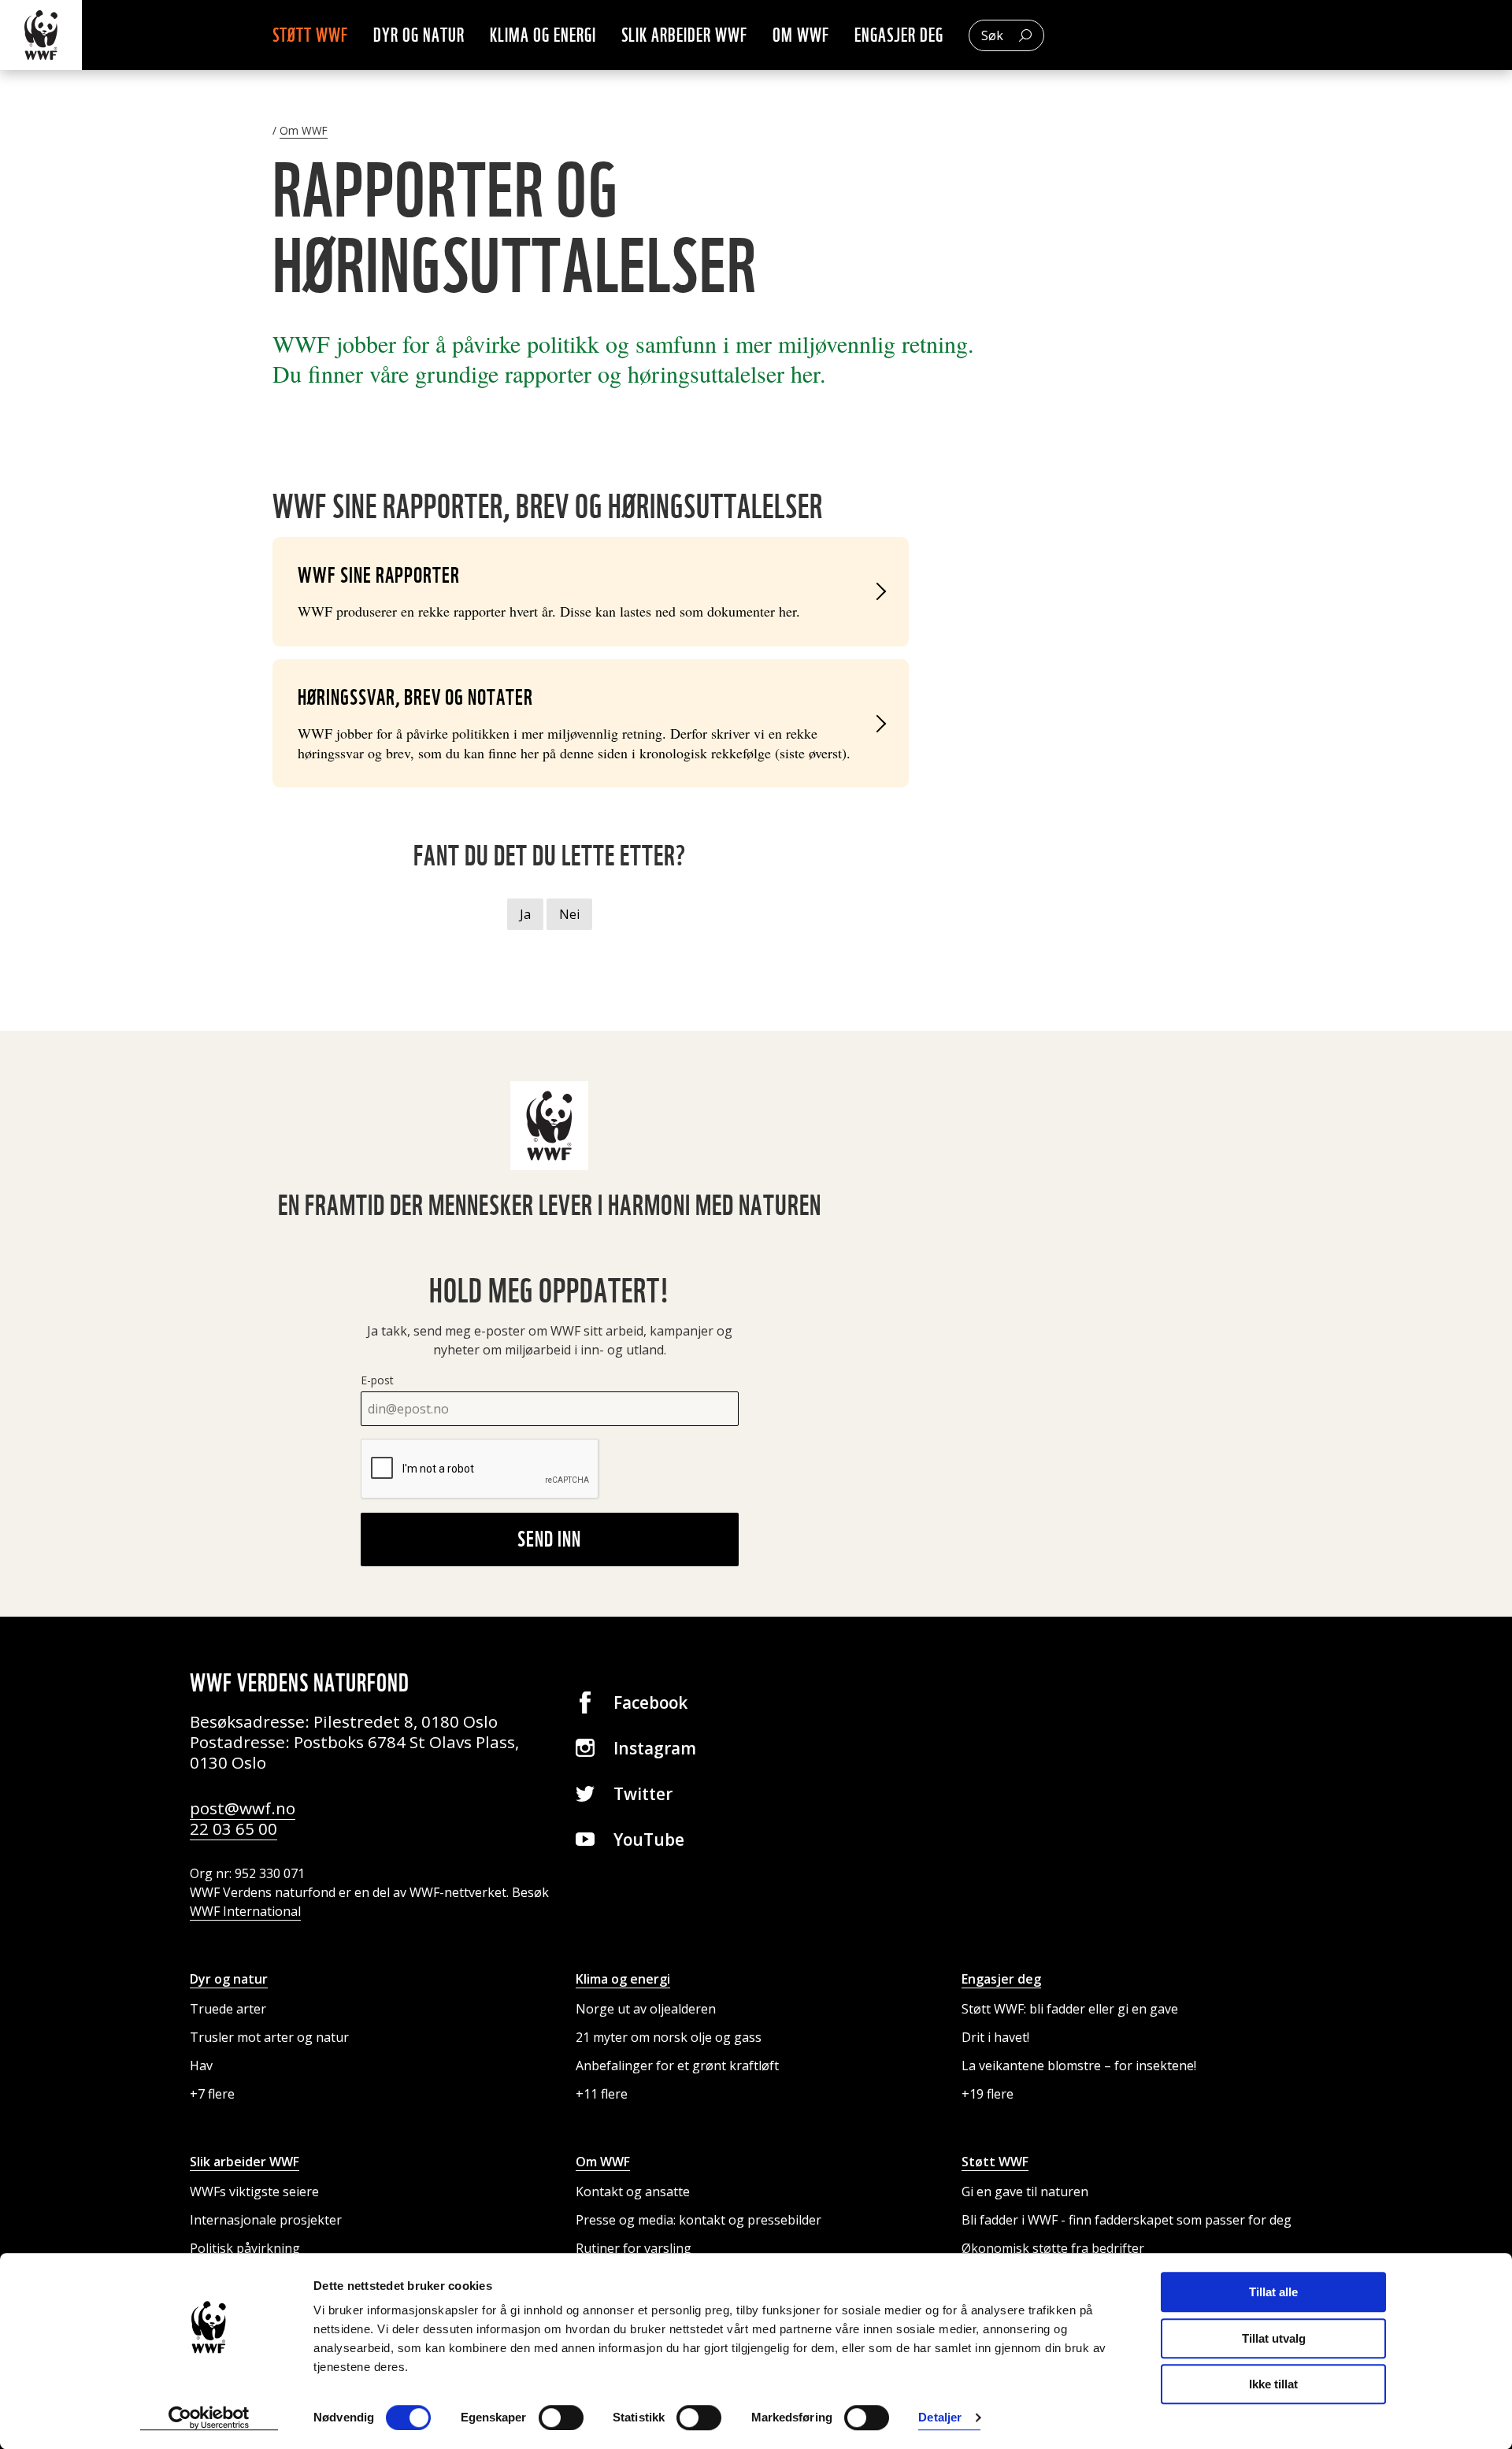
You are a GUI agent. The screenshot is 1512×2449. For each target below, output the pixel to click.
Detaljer (940, 2418)
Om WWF (801, 35)
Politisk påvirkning (245, 2248)
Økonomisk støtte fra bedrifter (1053, 2248)
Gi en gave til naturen (1025, 2192)
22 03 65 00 (233, 1828)
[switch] (561, 2418)
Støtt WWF (310, 35)
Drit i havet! (995, 2037)
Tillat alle (1273, 2292)
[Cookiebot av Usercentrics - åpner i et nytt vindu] (209, 2418)
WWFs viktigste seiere (254, 2192)
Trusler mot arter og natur (269, 2037)
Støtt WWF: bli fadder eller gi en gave (1070, 2009)
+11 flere (602, 2094)
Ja (525, 914)
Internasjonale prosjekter (266, 2220)
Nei (569, 914)
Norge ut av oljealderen (646, 2009)
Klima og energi (543, 35)
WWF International (245, 1911)
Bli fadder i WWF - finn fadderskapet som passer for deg (1127, 2220)
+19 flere (988, 2094)
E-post (377, 1380)
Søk (992, 35)
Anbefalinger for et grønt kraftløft (677, 2066)
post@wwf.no (243, 1808)
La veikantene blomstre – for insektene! (1079, 2066)
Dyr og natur (419, 35)
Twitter (643, 1794)
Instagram (655, 1748)
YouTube (649, 1840)
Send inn (549, 1539)
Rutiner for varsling (634, 2248)
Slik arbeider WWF (684, 35)
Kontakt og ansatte (633, 2192)
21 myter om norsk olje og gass (669, 2037)
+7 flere (212, 2094)
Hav (201, 2066)
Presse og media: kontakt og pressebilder (699, 2220)
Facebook (650, 1702)
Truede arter (228, 2009)
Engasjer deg (899, 35)
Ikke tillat (1273, 2384)
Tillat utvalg (1274, 2338)
